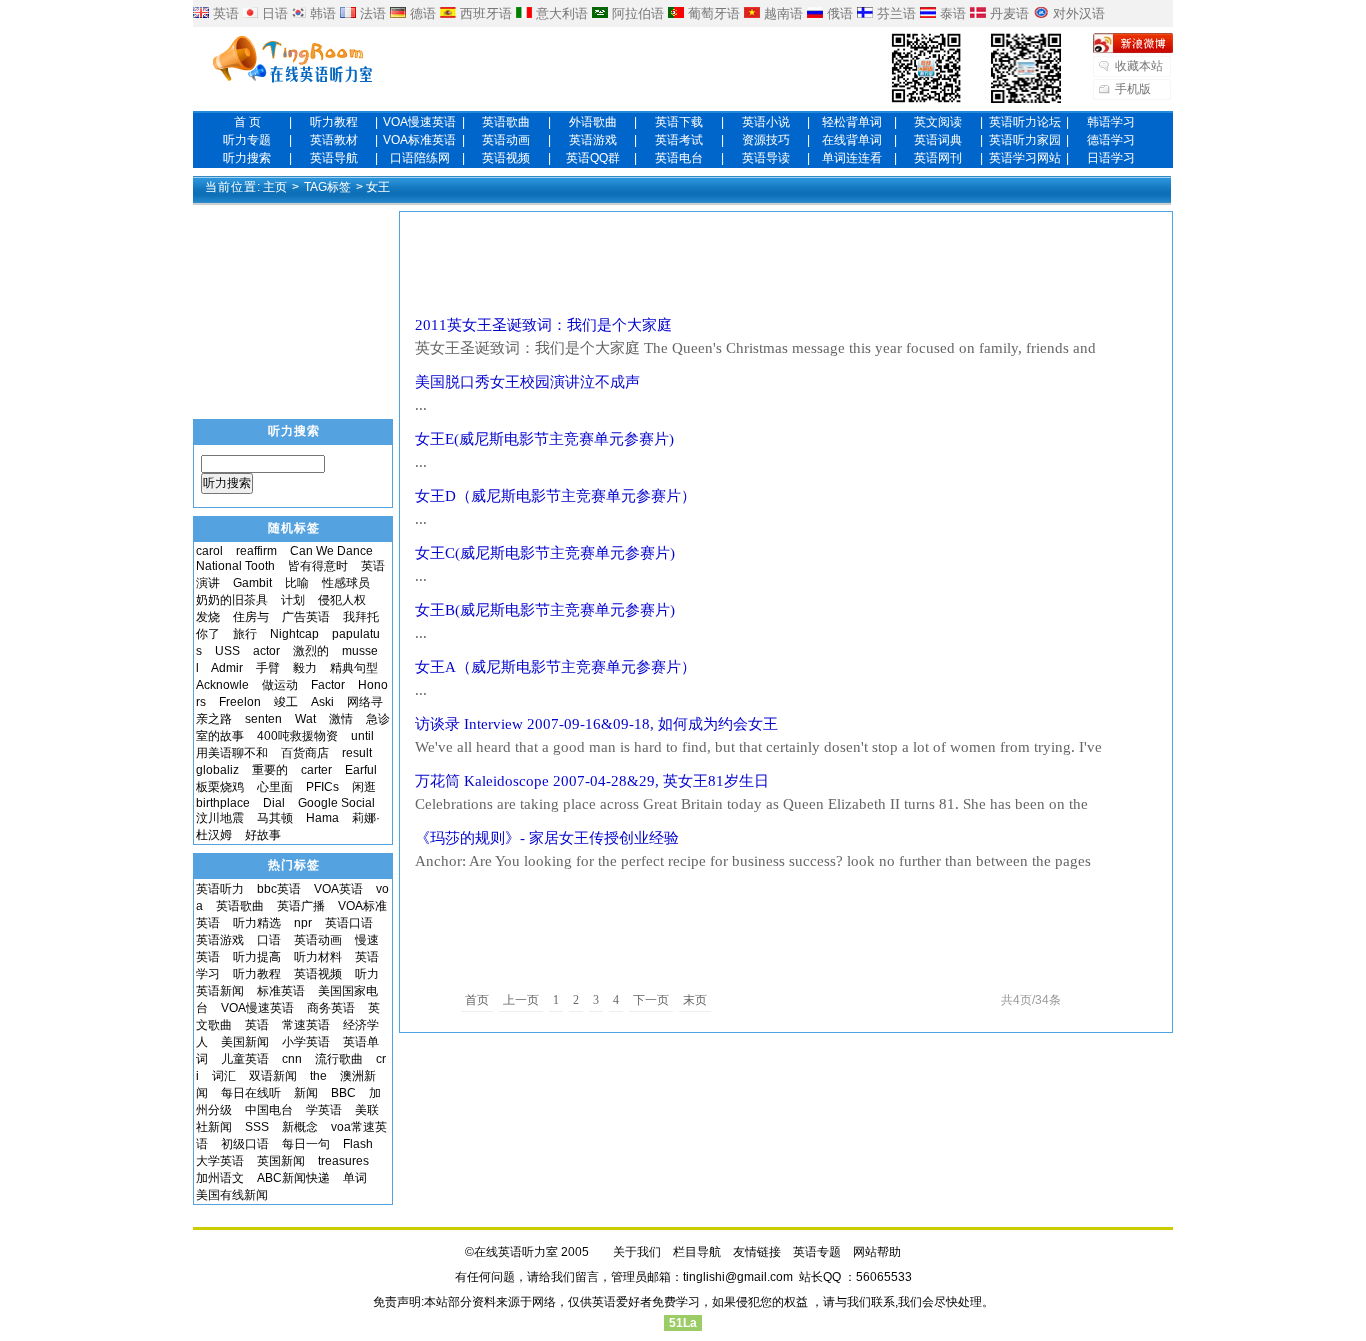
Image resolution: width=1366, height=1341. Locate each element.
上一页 (521, 1000)
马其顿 (275, 818)
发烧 (208, 617)
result (357, 753)
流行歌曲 (339, 1059)
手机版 (1133, 89)
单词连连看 (852, 158)
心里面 (275, 787)
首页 (477, 1000)
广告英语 (306, 617)
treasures (343, 1161)
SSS (257, 1127)
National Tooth (235, 566)
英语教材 (334, 140)
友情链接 (757, 1252)
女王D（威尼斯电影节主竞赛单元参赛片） (570, 496)
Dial (274, 803)
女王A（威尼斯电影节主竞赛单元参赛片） (563, 667)
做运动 (280, 685)
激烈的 (311, 651)
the (318, 1076)
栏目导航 (697, 1252)
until (368, 736)
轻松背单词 (852, 122)
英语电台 (679, 158)
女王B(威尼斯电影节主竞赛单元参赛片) (552, 610)
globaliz (217, 770)
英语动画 (506, 140)
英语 (226, 13)
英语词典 (938, 140)
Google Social (336, 803)
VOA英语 (338, 889)
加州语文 (220, 1178)
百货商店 (305, 753)
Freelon (240, 702)
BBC (343, 1093)
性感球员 (346, 583)
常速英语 (306, 1025)
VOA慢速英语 (419, 122)
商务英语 (331, 1008)
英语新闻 (220, 991)
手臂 (268, 668)
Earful (361, 770)
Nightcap (294, 634)
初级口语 (245, 1144)
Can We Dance (331, 551)
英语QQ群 (593, 158)
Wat (305, 719)
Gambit (252, 583)
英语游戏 (593, 140)
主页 (275, 187)
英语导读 (766, 158)
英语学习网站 (1025, 158)
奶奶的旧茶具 (232, 600)
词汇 (224, 1076)
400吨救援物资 (297, 736)
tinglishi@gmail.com (738, 1277)
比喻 (297, 583)
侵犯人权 (342, 600)
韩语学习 (1111, 122)
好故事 (263, 835)
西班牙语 (486, 13)
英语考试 (679, 140)
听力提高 (257, 957)
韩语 (323, 13)
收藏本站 (1139, 66)
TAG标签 (327, 187)
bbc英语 (279, 889)
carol (209, 551)
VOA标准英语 (419, 140)
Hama (322, 818)
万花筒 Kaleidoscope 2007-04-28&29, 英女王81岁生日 (592, 781)
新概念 (300, 1127)
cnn (292, 1059)
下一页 (651, 1000)
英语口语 (349, 923)
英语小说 (766, 122)
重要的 (270, 770)
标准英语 (281, 991)
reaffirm (256, 551)
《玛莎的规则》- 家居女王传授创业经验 (547, 838)
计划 (293, 600)
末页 (695, 1000)
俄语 (840, 13)
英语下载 (679, 122)
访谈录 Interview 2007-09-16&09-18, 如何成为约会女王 (596, 724)
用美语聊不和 (232, 753)
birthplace (223, 803)
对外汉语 (1079, 13)
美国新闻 (245, 1042)
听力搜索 (247, 158)
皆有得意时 (318, 566)
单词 (355, 1178)
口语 (269, 940)
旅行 (245, 634)
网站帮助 (877, 1252)
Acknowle (222, 685)
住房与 (251, 617)
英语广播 (301, 906)
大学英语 (220, 1161)
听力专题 (247, 140)
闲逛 (364, 787)
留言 (587, 1277)
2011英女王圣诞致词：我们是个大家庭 (543, 325)
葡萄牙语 (714, 13)
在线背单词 (852, 140)
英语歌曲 (506, 122)
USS (227, 651)
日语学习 (1111, 158)
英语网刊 (938, 158)
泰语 (953, 13)
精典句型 (354, 668)
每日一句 (306, 1144)
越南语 (783, 13)
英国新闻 (281, 1161)
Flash (358, 1144)
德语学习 (1111, 140)
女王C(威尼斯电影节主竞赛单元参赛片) (552, 553)
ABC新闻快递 (293, 1178)
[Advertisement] (786, 263)
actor (266, 651)
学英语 (324, 1110)
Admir (227, 668)
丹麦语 (1009, 13)
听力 (367, 974)
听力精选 (257, 923)
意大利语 (562, 13)
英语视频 (506, 158)
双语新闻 (273, 1076)
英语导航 (334, 158)
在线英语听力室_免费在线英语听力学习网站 (293, 61)
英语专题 (817, 1252)
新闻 (306, 1093)
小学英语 (306, 1042)
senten (263, 719)
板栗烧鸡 (220, 787)
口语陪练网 (420, 158)
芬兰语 (896, 13)
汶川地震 (220, 818)
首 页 (247, 122)
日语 (275, 13)
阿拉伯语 (638, 13)
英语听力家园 (1025, 140)
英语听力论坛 (1025, 122)
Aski (322, 702)
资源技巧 (766, 140)
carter (316, 770)
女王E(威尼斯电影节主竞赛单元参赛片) (552, 439)
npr (303, 923)
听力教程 (334, 122)
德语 (423, 13)
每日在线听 (251, 1093)
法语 (373, 13)
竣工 (286, 702)
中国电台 (269, 1110)
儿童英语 (245, 1059)
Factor (328, 685)
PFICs (322, 787)
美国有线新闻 (232, 1195)
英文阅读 (938, 122)
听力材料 (318, 957)
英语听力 (220, 889)
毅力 (305, 668)
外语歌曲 (593, 122)
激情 (341, 719)
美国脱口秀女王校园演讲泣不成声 (527, 382)
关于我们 (637, 1252)
